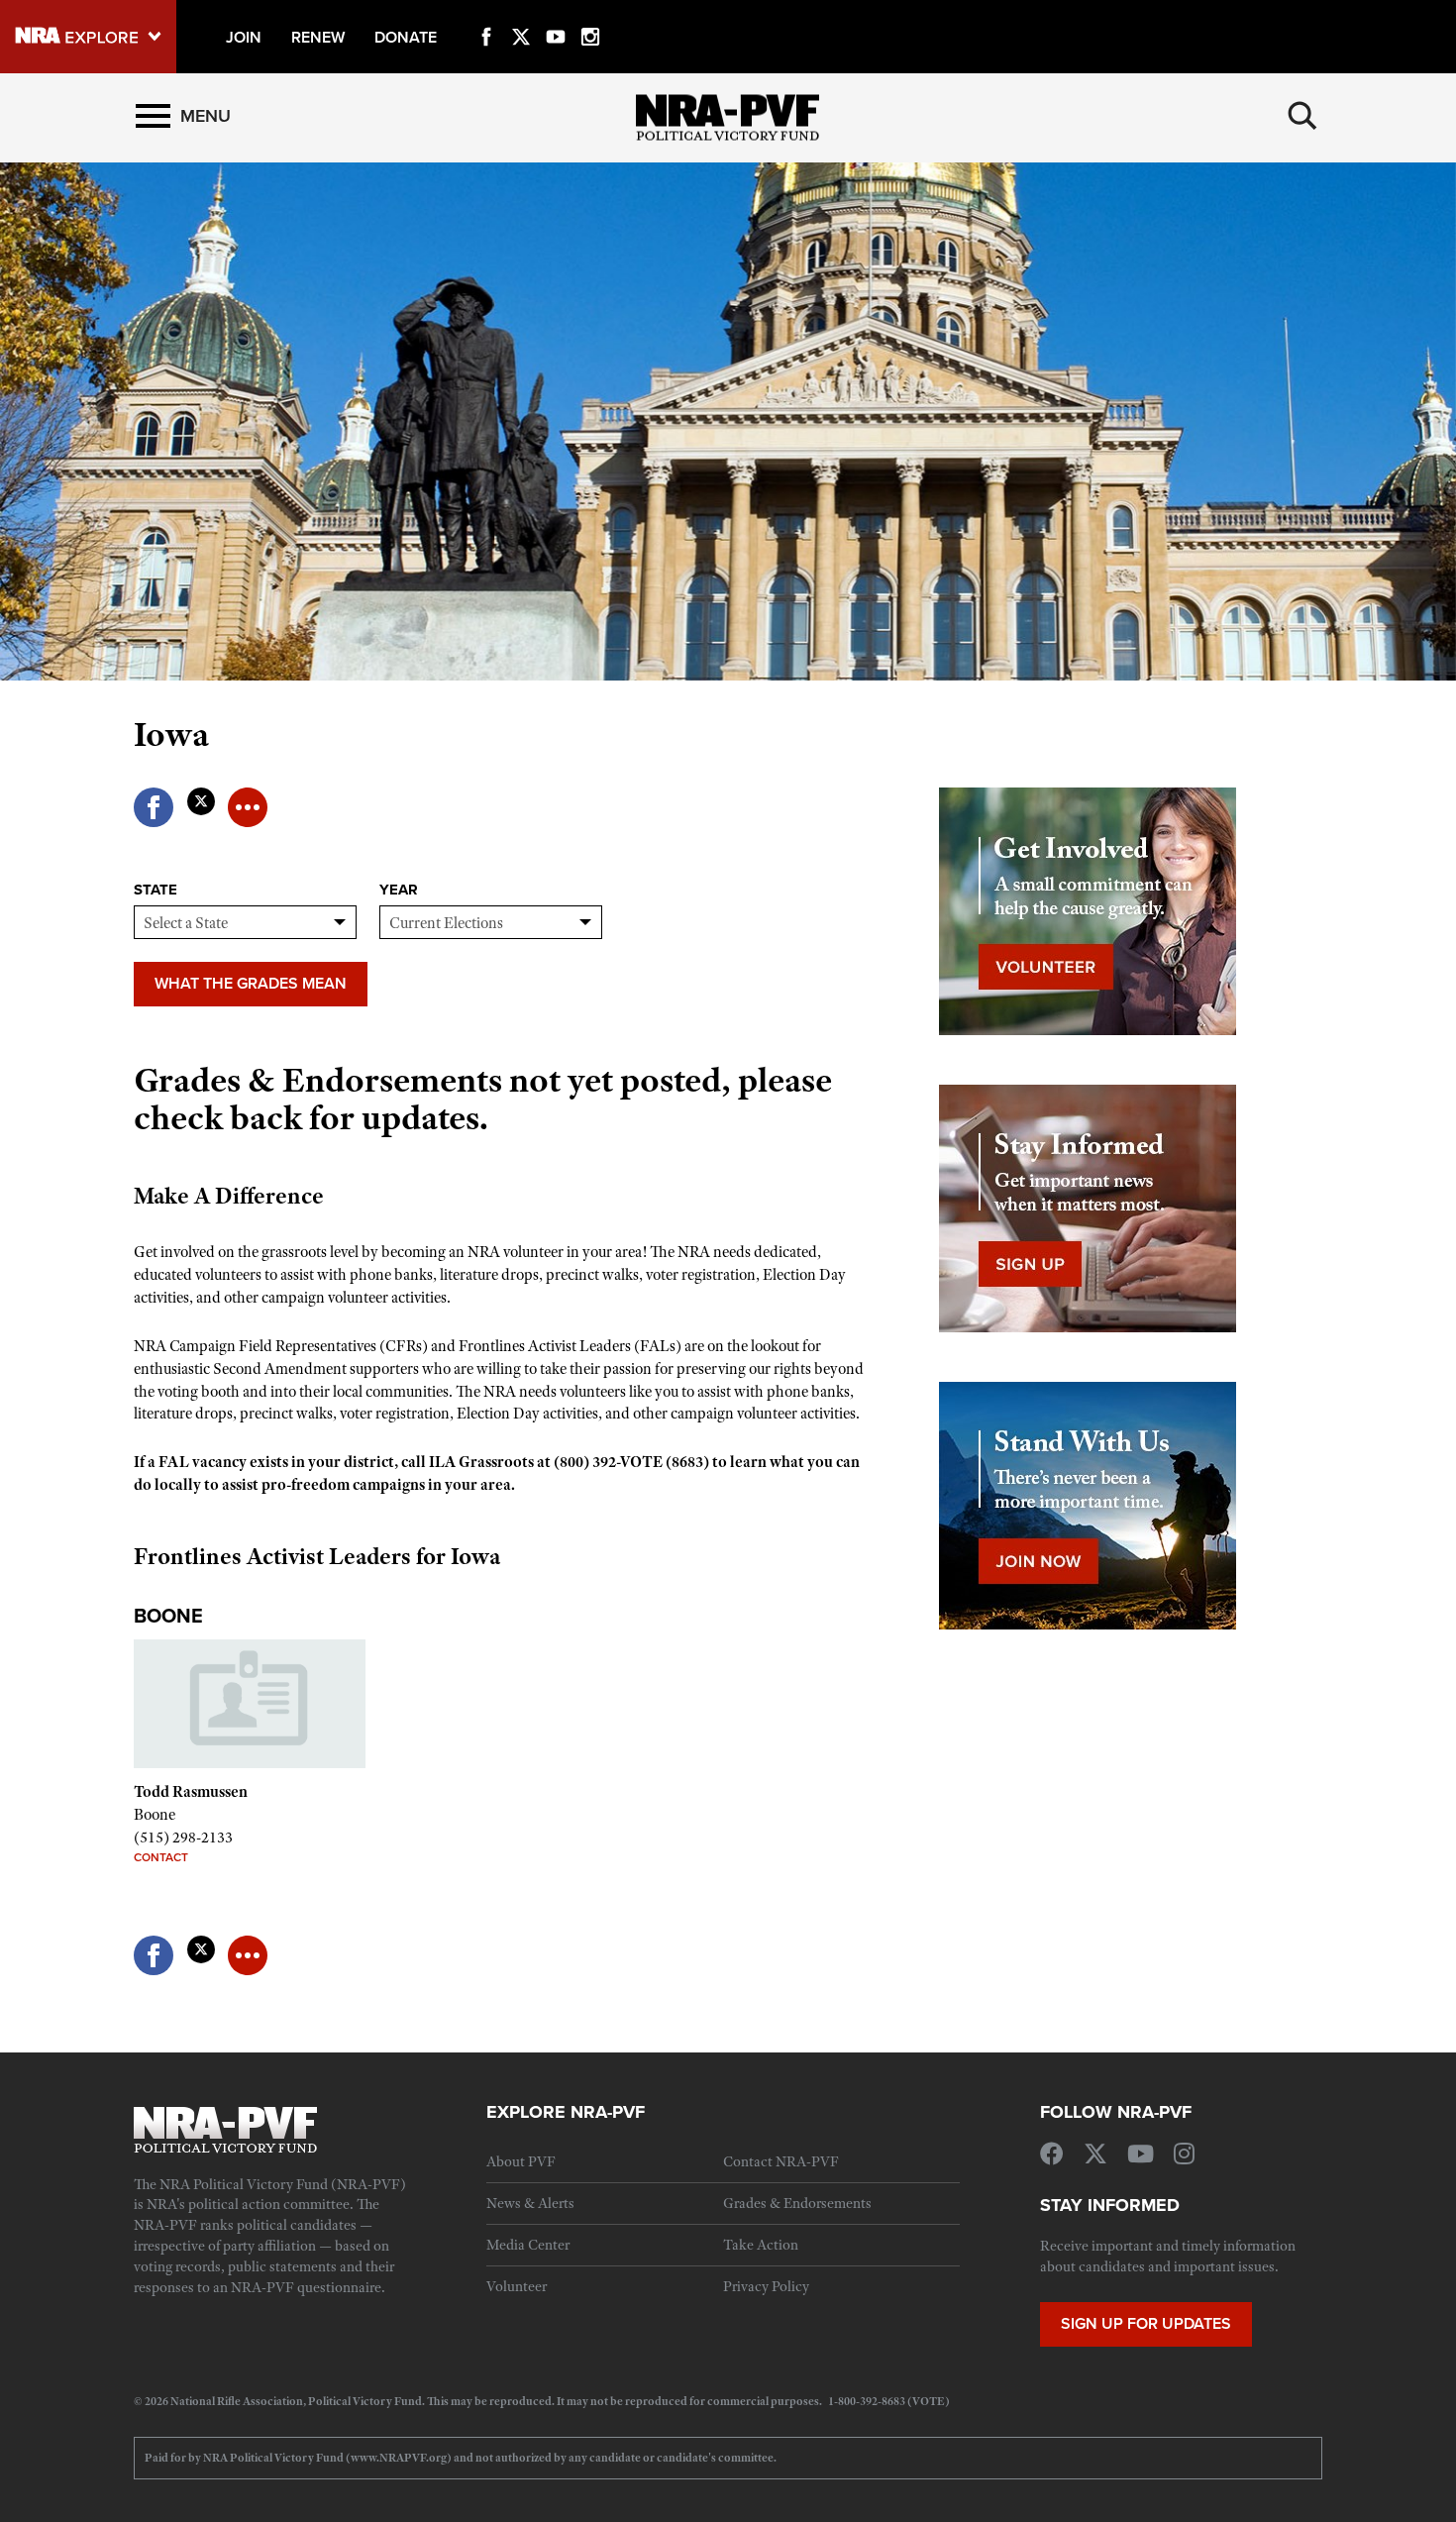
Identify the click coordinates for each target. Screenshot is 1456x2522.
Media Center (528, 2245)
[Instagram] (590, 14)
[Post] (201, 795)
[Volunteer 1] (1088, 910)
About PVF (521, 2161)
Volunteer (517, 2286)
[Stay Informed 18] (1088, 1208)
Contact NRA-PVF (781, 2161)
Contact (161, 1857)
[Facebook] (486, 14)
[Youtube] (556, 14)
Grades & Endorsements (797, 2203)
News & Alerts (530, 2203)
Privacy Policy (766, 2286)
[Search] (1302, 116)
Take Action (761, 2245)
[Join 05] (1088, 1505)
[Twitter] (521, 14)
